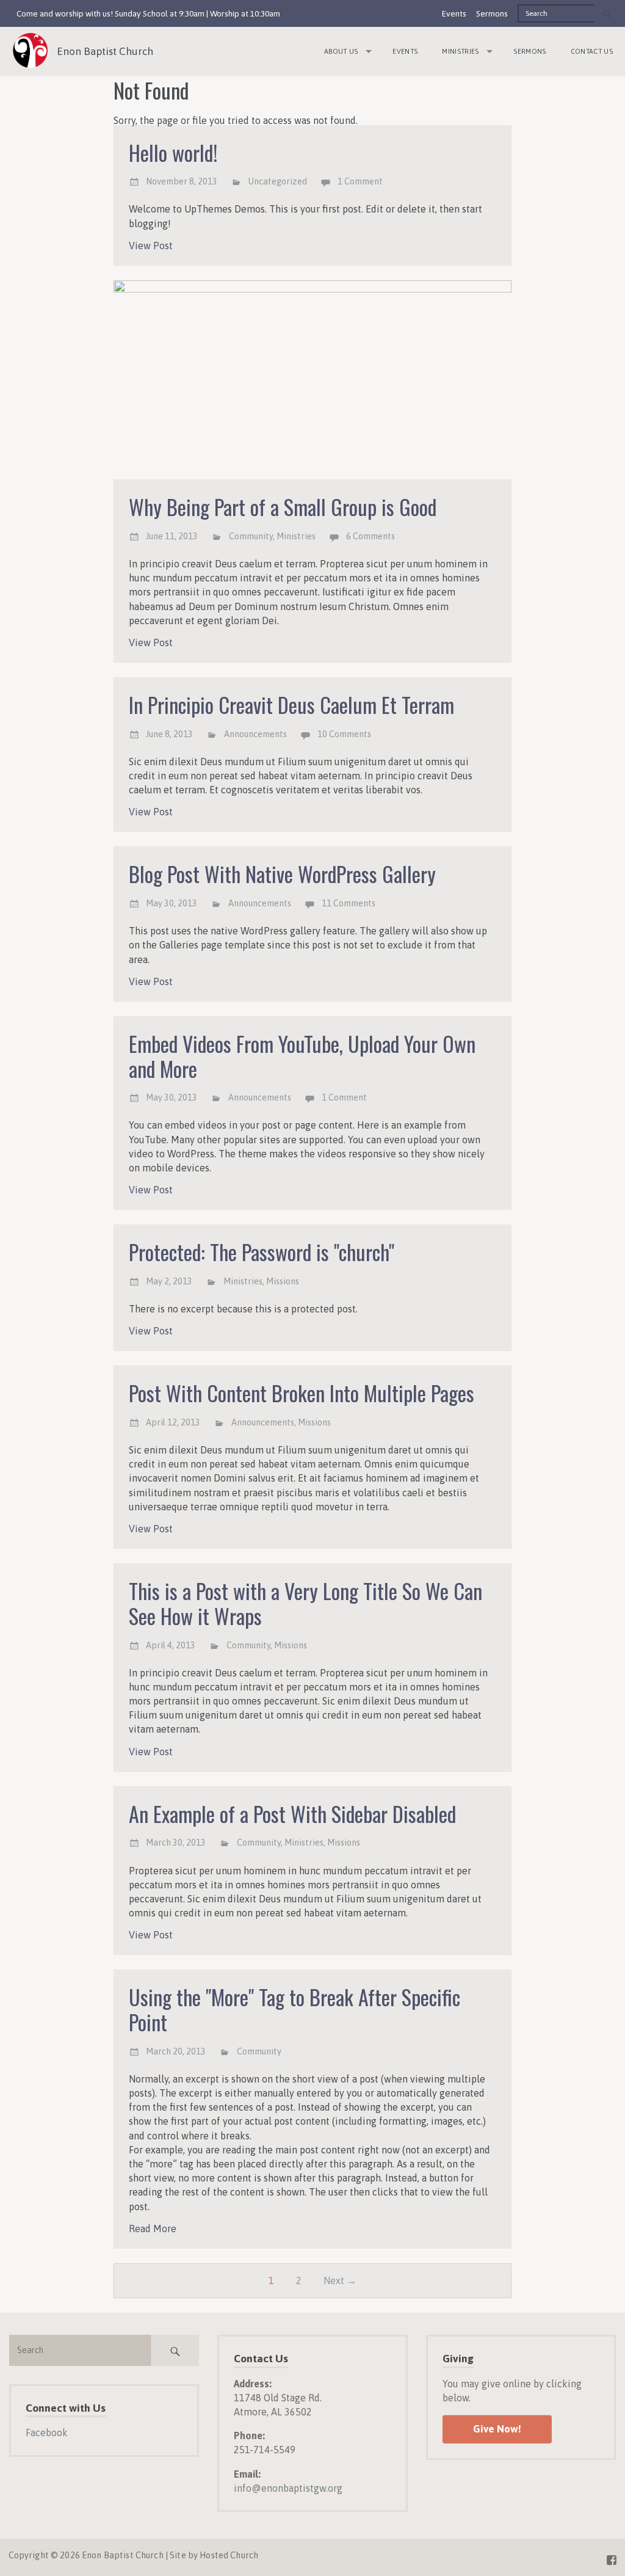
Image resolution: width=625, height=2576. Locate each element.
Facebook (47, 2432)
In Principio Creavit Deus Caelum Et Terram (291, 704)
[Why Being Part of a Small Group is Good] (313, 380)
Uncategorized (278, 181)
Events (454, 13)
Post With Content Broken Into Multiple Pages (302, 1393)
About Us (341, 51)
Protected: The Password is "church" (262, 1252)
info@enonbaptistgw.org (288, 2488)
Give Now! (497, 2429)
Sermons (492, 13)
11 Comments (349, 903)
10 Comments (344, 734)
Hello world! (173, 152)
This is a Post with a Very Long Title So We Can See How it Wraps (305, 1603)
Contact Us (592, 51)
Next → (340, 2280)
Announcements (255, 734)
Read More (153, 2229)
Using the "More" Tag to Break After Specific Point (294, 2009)
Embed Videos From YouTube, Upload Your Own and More (302, 1056)
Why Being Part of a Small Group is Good (283, 507)
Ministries (460, 51)
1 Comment (360, 181)
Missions (283, 1281)
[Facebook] (612, 2558)
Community (251, 536)
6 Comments (370, 536)
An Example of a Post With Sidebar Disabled (292, 1814)
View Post (151, 246)
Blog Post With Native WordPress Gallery (282, 874)
